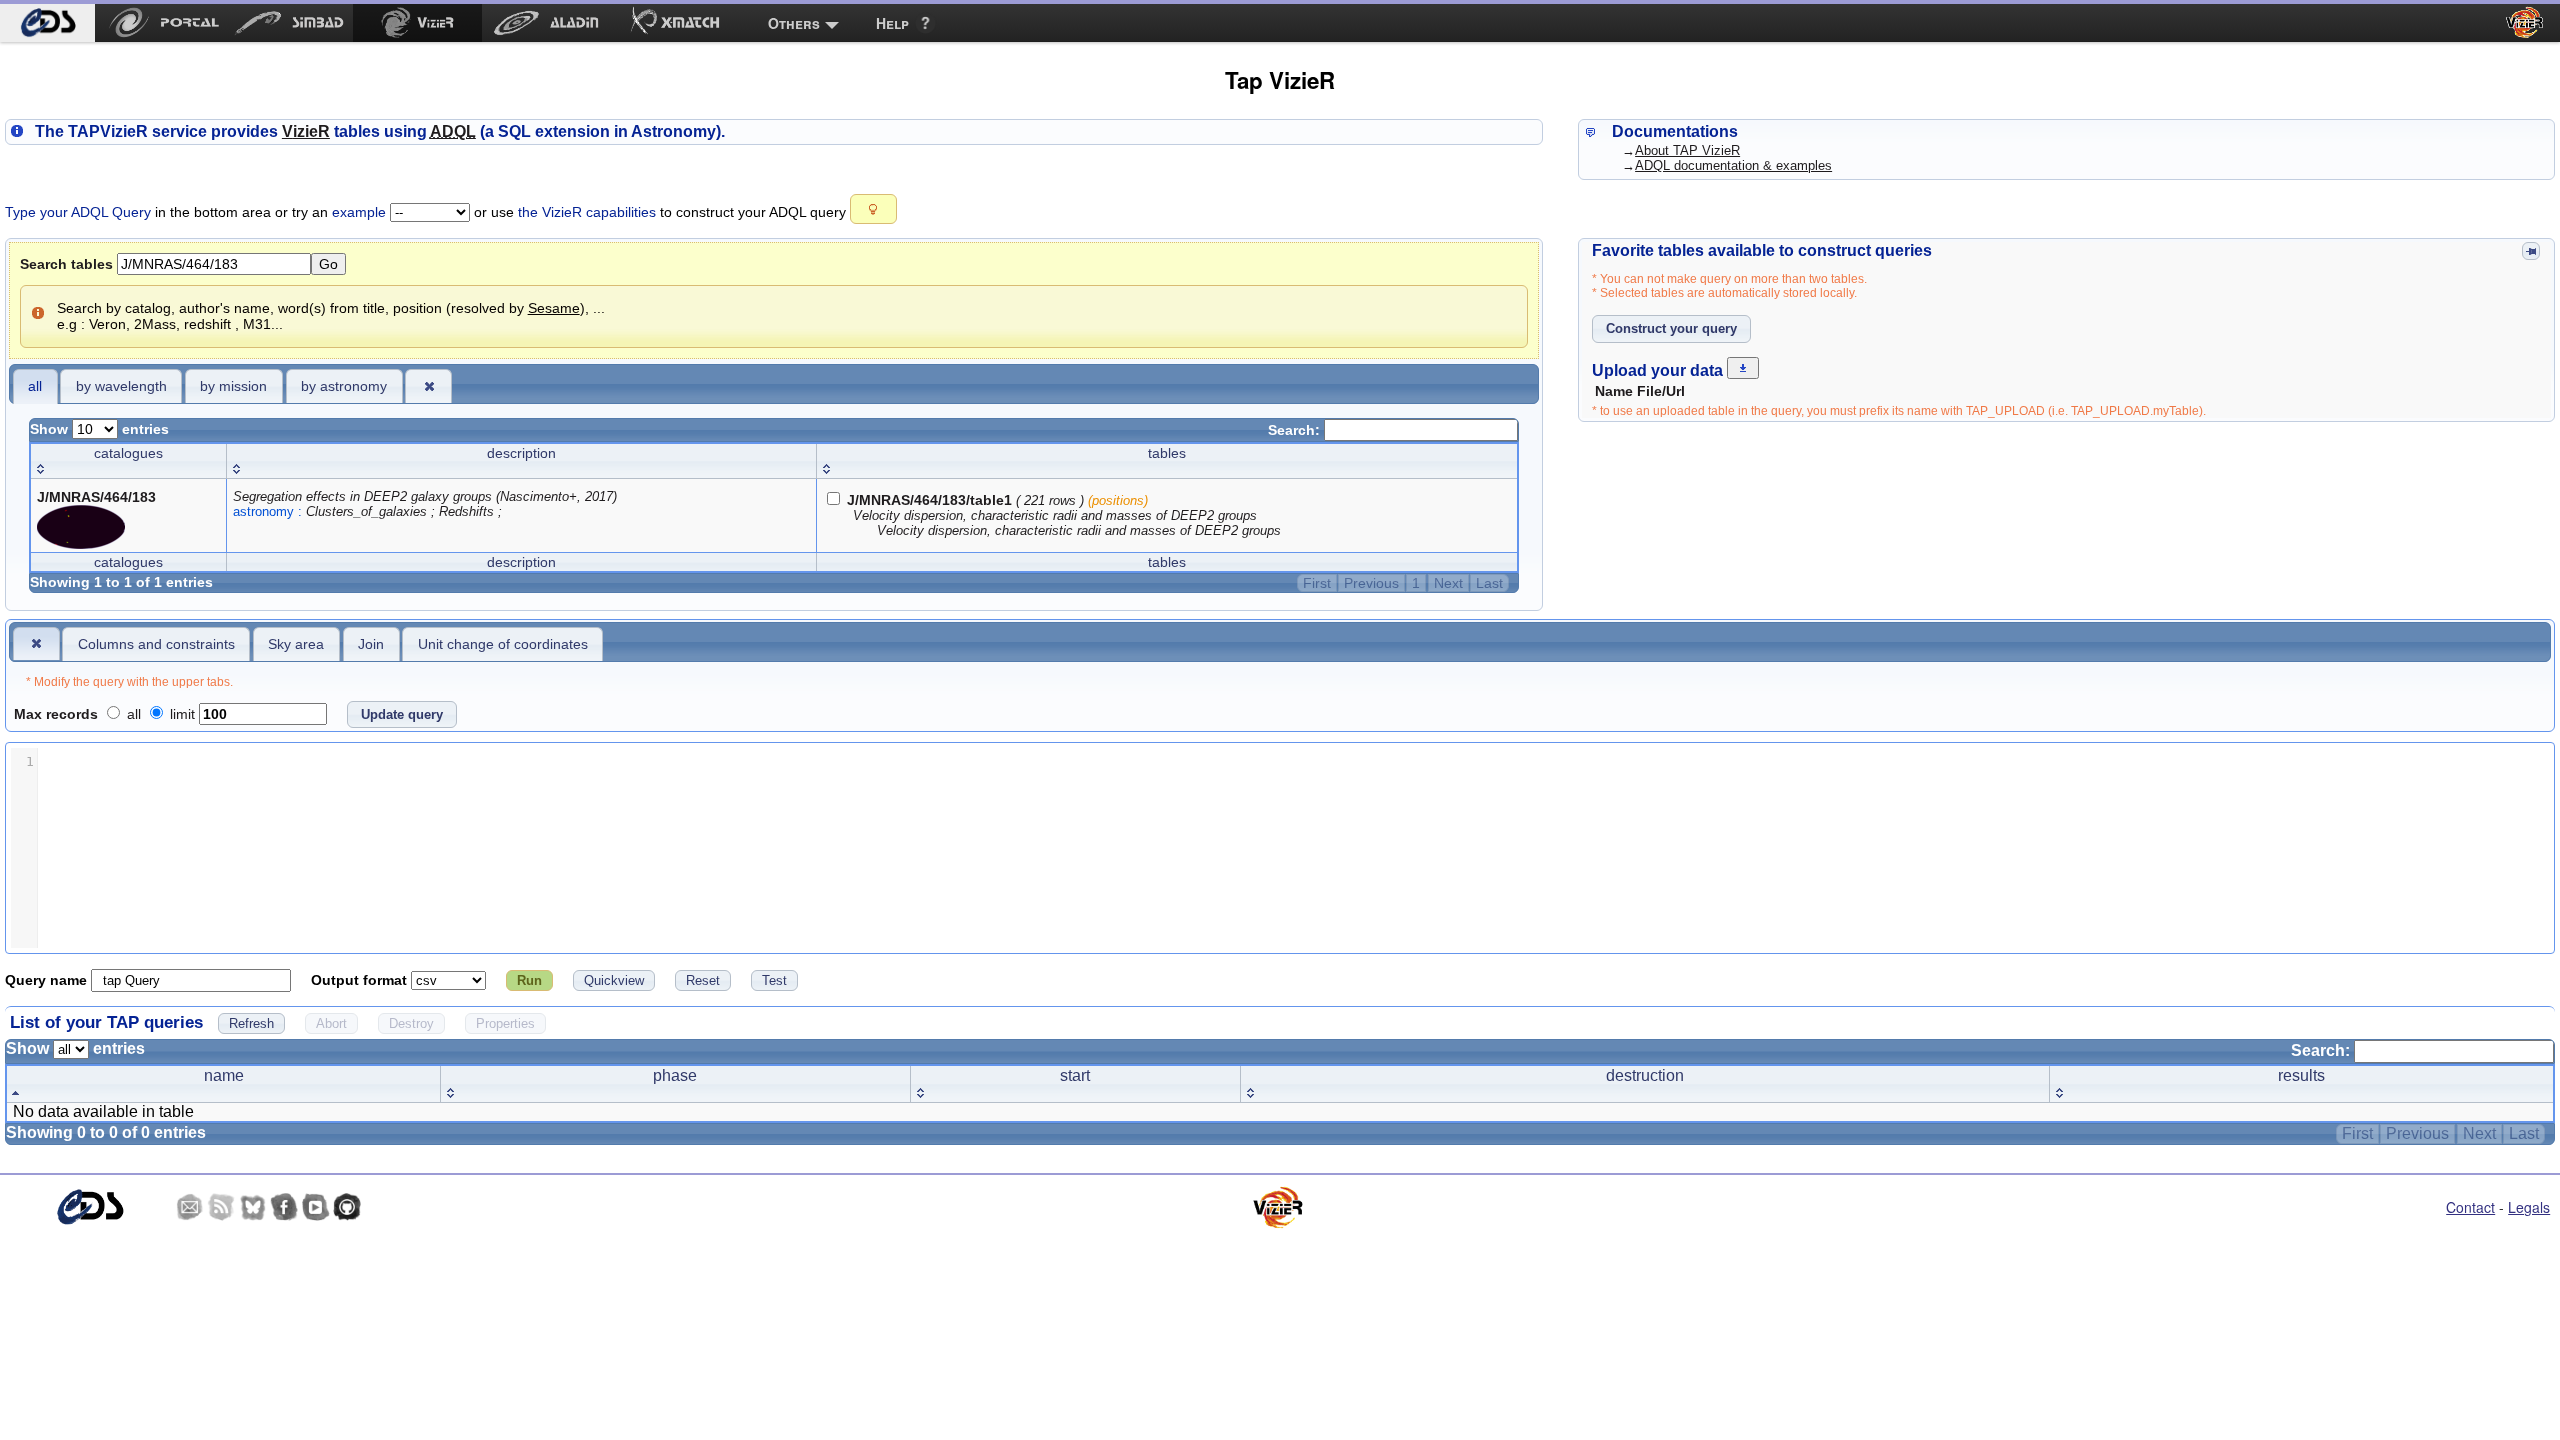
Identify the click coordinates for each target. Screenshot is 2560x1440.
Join (371, 644)
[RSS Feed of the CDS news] (221, 1207)
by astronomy (344, 386)
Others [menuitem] (794, 23)
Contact (2470, 1207)
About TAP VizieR (1687, 150)
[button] (873, 209)
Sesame (554, 308)
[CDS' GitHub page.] (347, 1207)
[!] (36, 643)
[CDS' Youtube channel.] (316, 1207)
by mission (233, 386)
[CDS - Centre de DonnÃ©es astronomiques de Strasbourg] (89, 1207)
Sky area (296, 644)
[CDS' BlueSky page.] (253, 1207)
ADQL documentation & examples (1733, 165)
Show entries (99, 429)
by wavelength (121, 386)
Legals (2529, 1207)
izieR (306, 131)
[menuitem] (47, 23)
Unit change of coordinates (503, 644)
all (35, 386)
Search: (1296, 430)
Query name (48, 980)
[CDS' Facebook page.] (284, 1207)
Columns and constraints (156, 644)
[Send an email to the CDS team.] (190, 1207)
